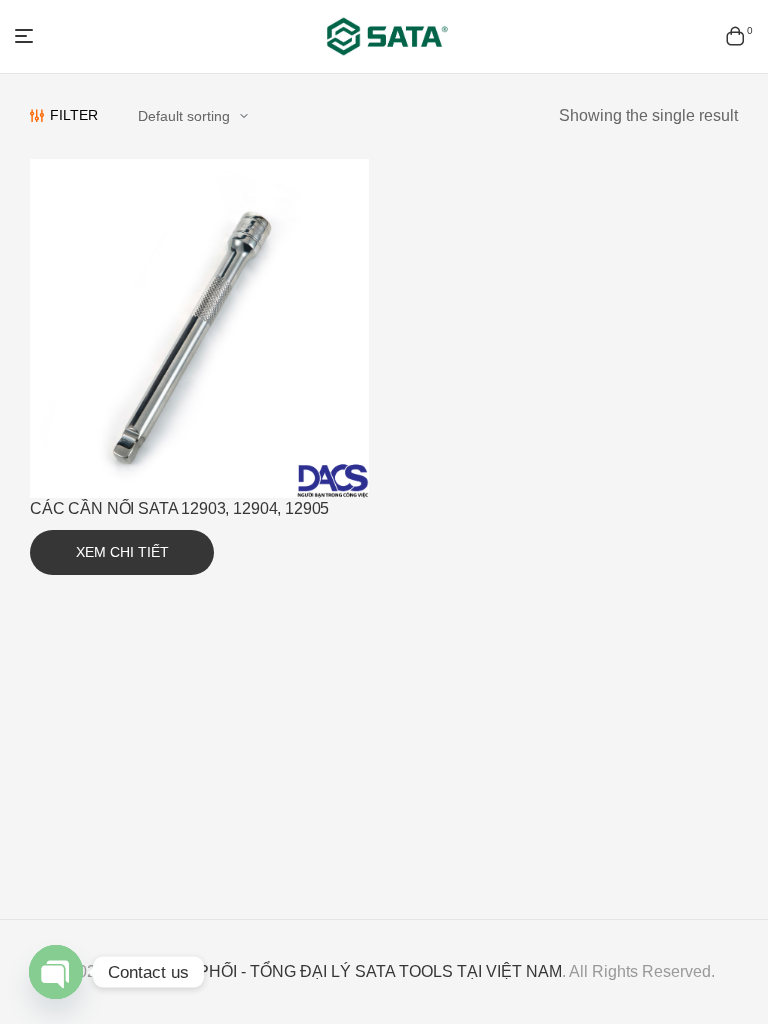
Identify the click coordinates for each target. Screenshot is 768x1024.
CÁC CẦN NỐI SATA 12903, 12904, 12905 (179, 508)
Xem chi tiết (122, 552)
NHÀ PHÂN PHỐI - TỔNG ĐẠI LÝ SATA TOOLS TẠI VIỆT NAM (335, 971)
